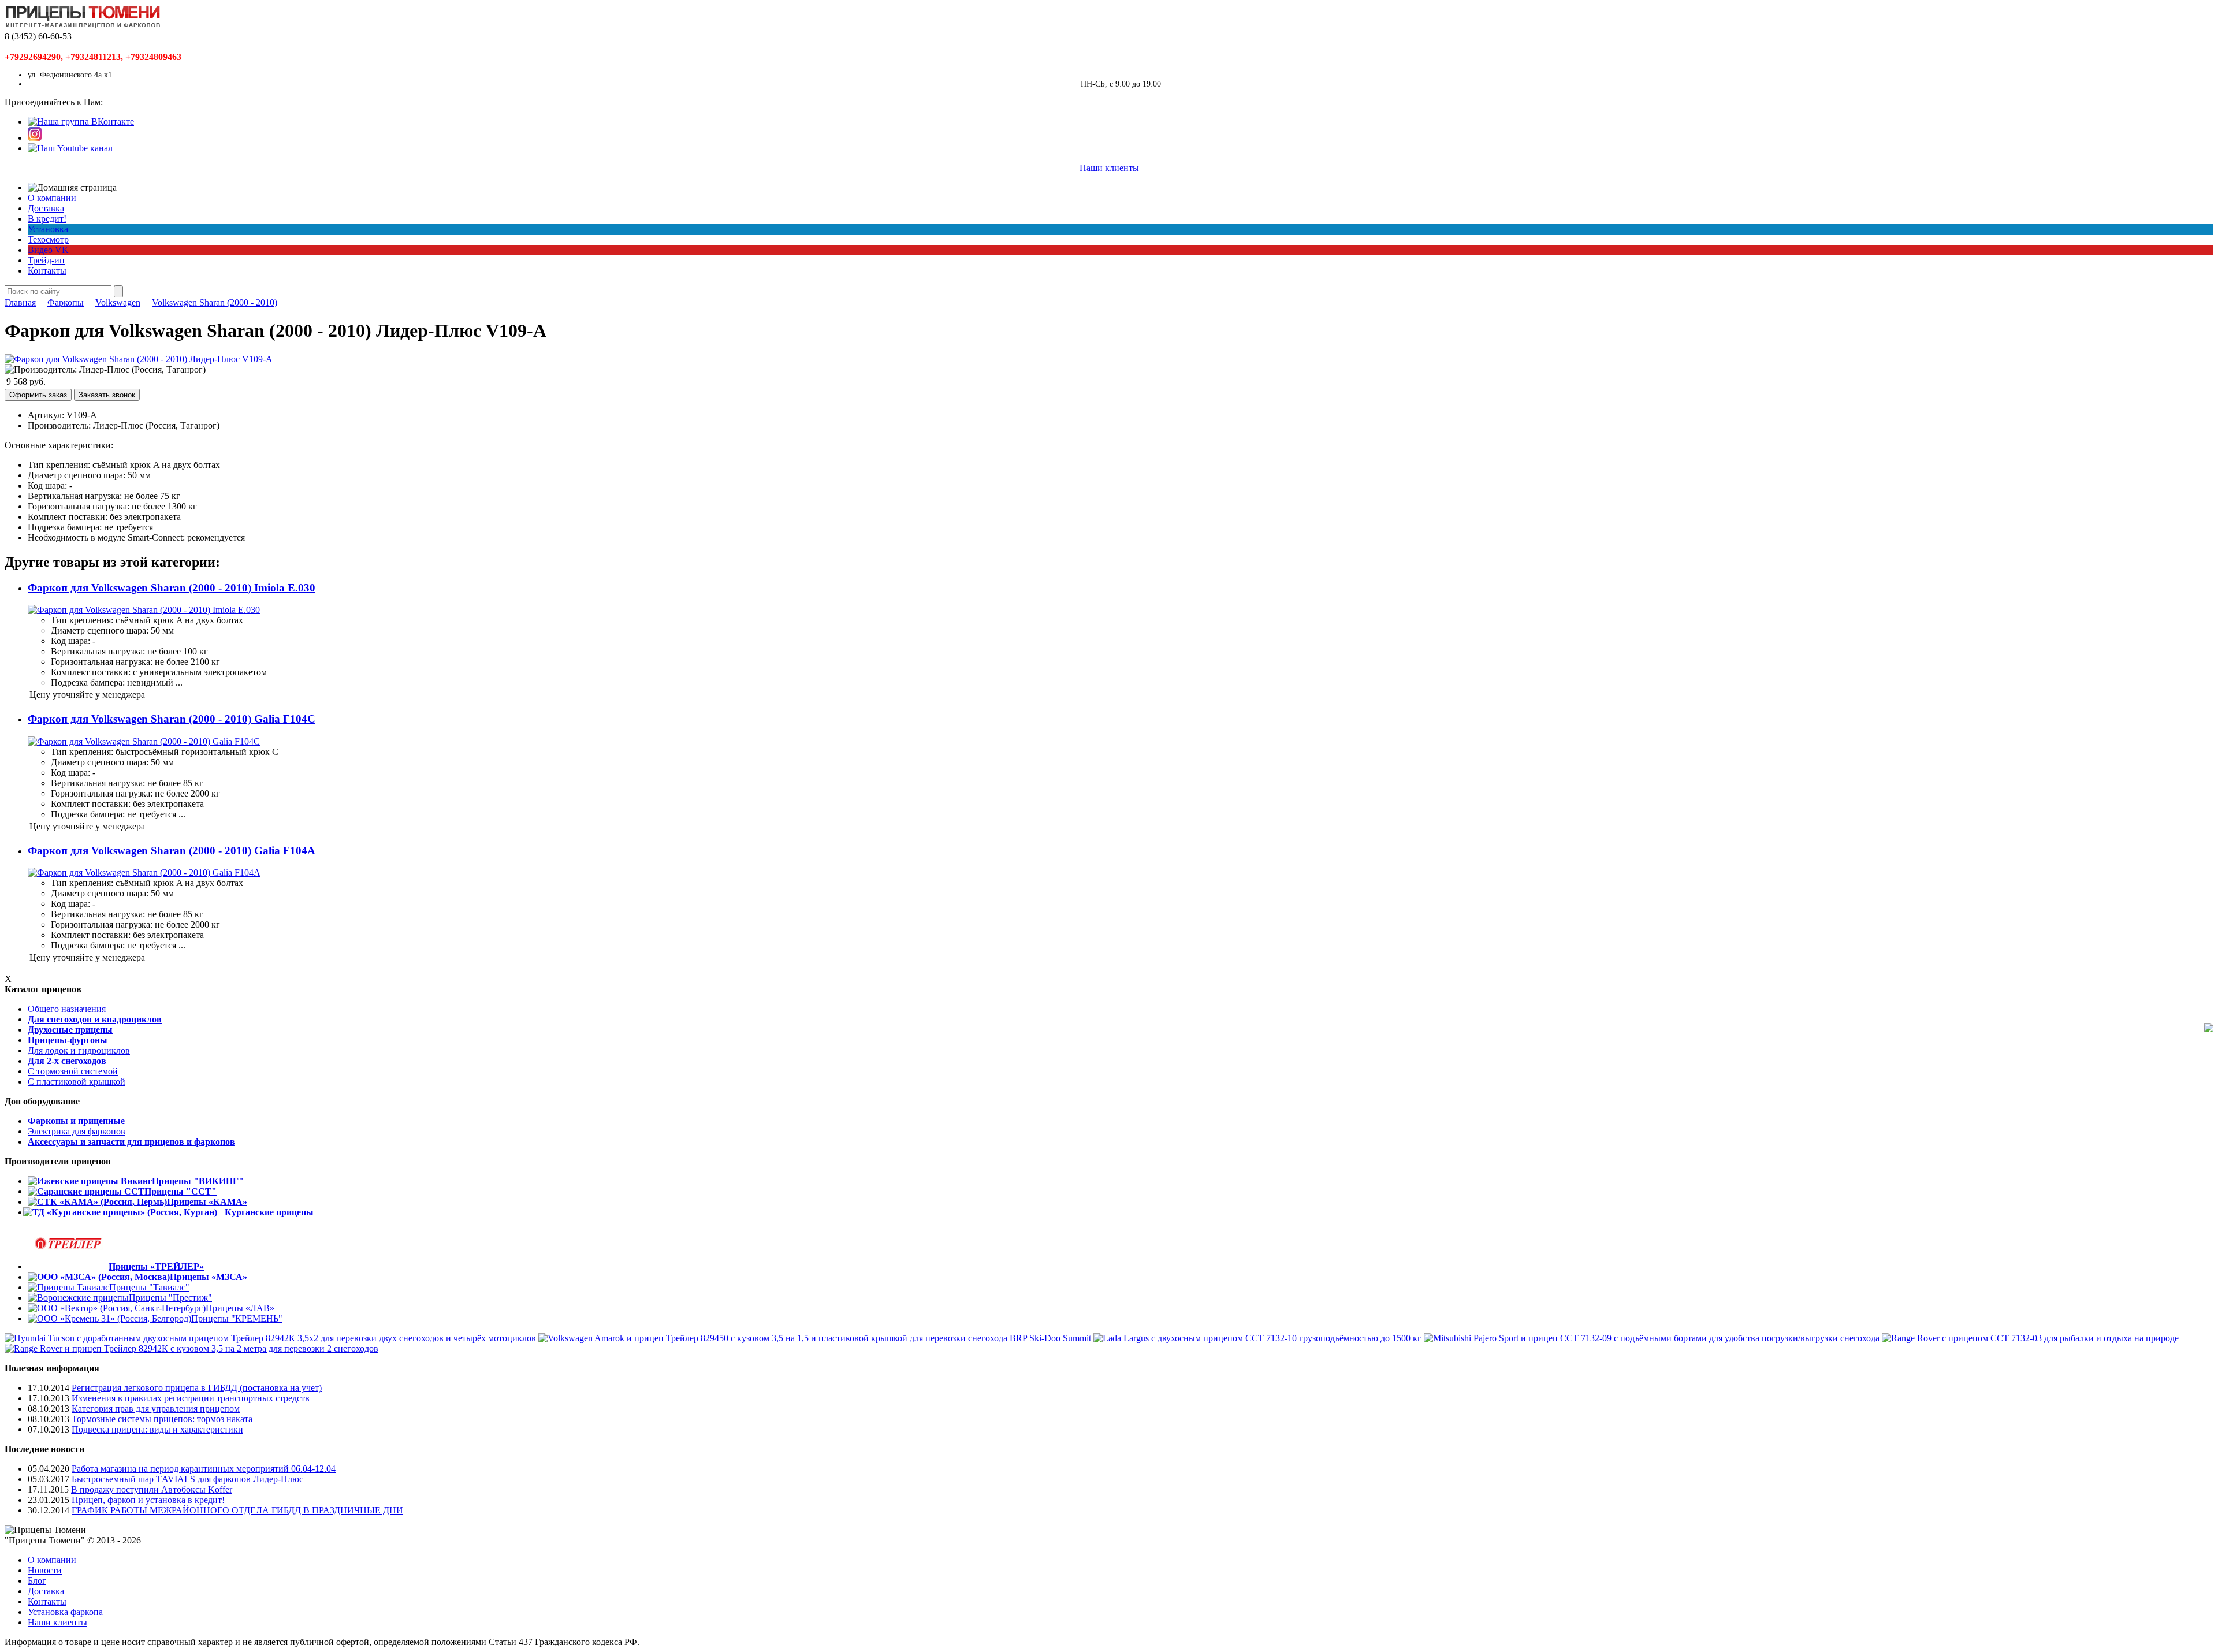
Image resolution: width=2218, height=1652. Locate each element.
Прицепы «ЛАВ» (240, 1308)
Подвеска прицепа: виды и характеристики (157, 1429)
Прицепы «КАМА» (207, 1202)
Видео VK (48, 250)
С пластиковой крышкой (77, 1082)
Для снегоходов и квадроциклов (95, 1019)
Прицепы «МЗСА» (209, 1277)
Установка (48, 229)
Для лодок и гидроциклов (79, 1050)
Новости (45, 1570)
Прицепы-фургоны (68, 1040)
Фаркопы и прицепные (76, 1121)
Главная (20, 302)
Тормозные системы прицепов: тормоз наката (162, 1419)
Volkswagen (118, 302)
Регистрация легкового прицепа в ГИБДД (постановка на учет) (197, 1388)
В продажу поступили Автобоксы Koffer (152, 1489)
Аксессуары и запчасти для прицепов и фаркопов (131, 1142)
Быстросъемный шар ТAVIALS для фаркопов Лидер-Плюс (187, 1479)
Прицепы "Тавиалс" (149, 1287)
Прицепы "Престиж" (170, 1298)
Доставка (46, 208)
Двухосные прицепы (70, 1030)
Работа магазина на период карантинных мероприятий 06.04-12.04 (204, 1469)
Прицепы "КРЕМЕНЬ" (237, 1318)
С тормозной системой (73, 1071)
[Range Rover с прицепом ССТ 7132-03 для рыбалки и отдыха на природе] (2030, 1338)
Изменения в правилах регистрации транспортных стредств (191, 1398)
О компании (52, 198)
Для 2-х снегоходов (67, 1061)
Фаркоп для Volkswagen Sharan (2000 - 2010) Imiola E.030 (172, 588)
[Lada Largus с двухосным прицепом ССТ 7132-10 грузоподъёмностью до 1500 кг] (1257, 1338)
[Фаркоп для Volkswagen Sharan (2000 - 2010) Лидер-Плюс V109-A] (139, 359)
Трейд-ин (46, 260)
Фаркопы (66, 302)
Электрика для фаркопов (77, 1131)
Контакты (47, 271)
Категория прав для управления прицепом (156, 1409)
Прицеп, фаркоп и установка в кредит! (148, 1500)
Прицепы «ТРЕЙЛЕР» (156, 1266)
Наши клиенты (1109, 168)
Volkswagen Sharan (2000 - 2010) (215, 302)
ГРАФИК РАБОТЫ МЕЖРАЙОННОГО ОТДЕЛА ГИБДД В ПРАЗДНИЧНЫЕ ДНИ (237, 1510)
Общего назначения (67, 1009)
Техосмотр (48, 239)
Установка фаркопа (65, 1612)
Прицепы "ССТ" (181, 1191)
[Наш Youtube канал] (70, 148)
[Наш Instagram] (35, 138)
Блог (37, 1581)
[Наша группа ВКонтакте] (81, 122)
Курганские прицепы (269, 1212)
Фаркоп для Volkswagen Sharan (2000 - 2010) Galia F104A (172, 851)
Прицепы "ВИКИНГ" (198, 1181)
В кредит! (47, 219)
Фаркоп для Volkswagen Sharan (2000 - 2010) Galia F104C (172, 719)
